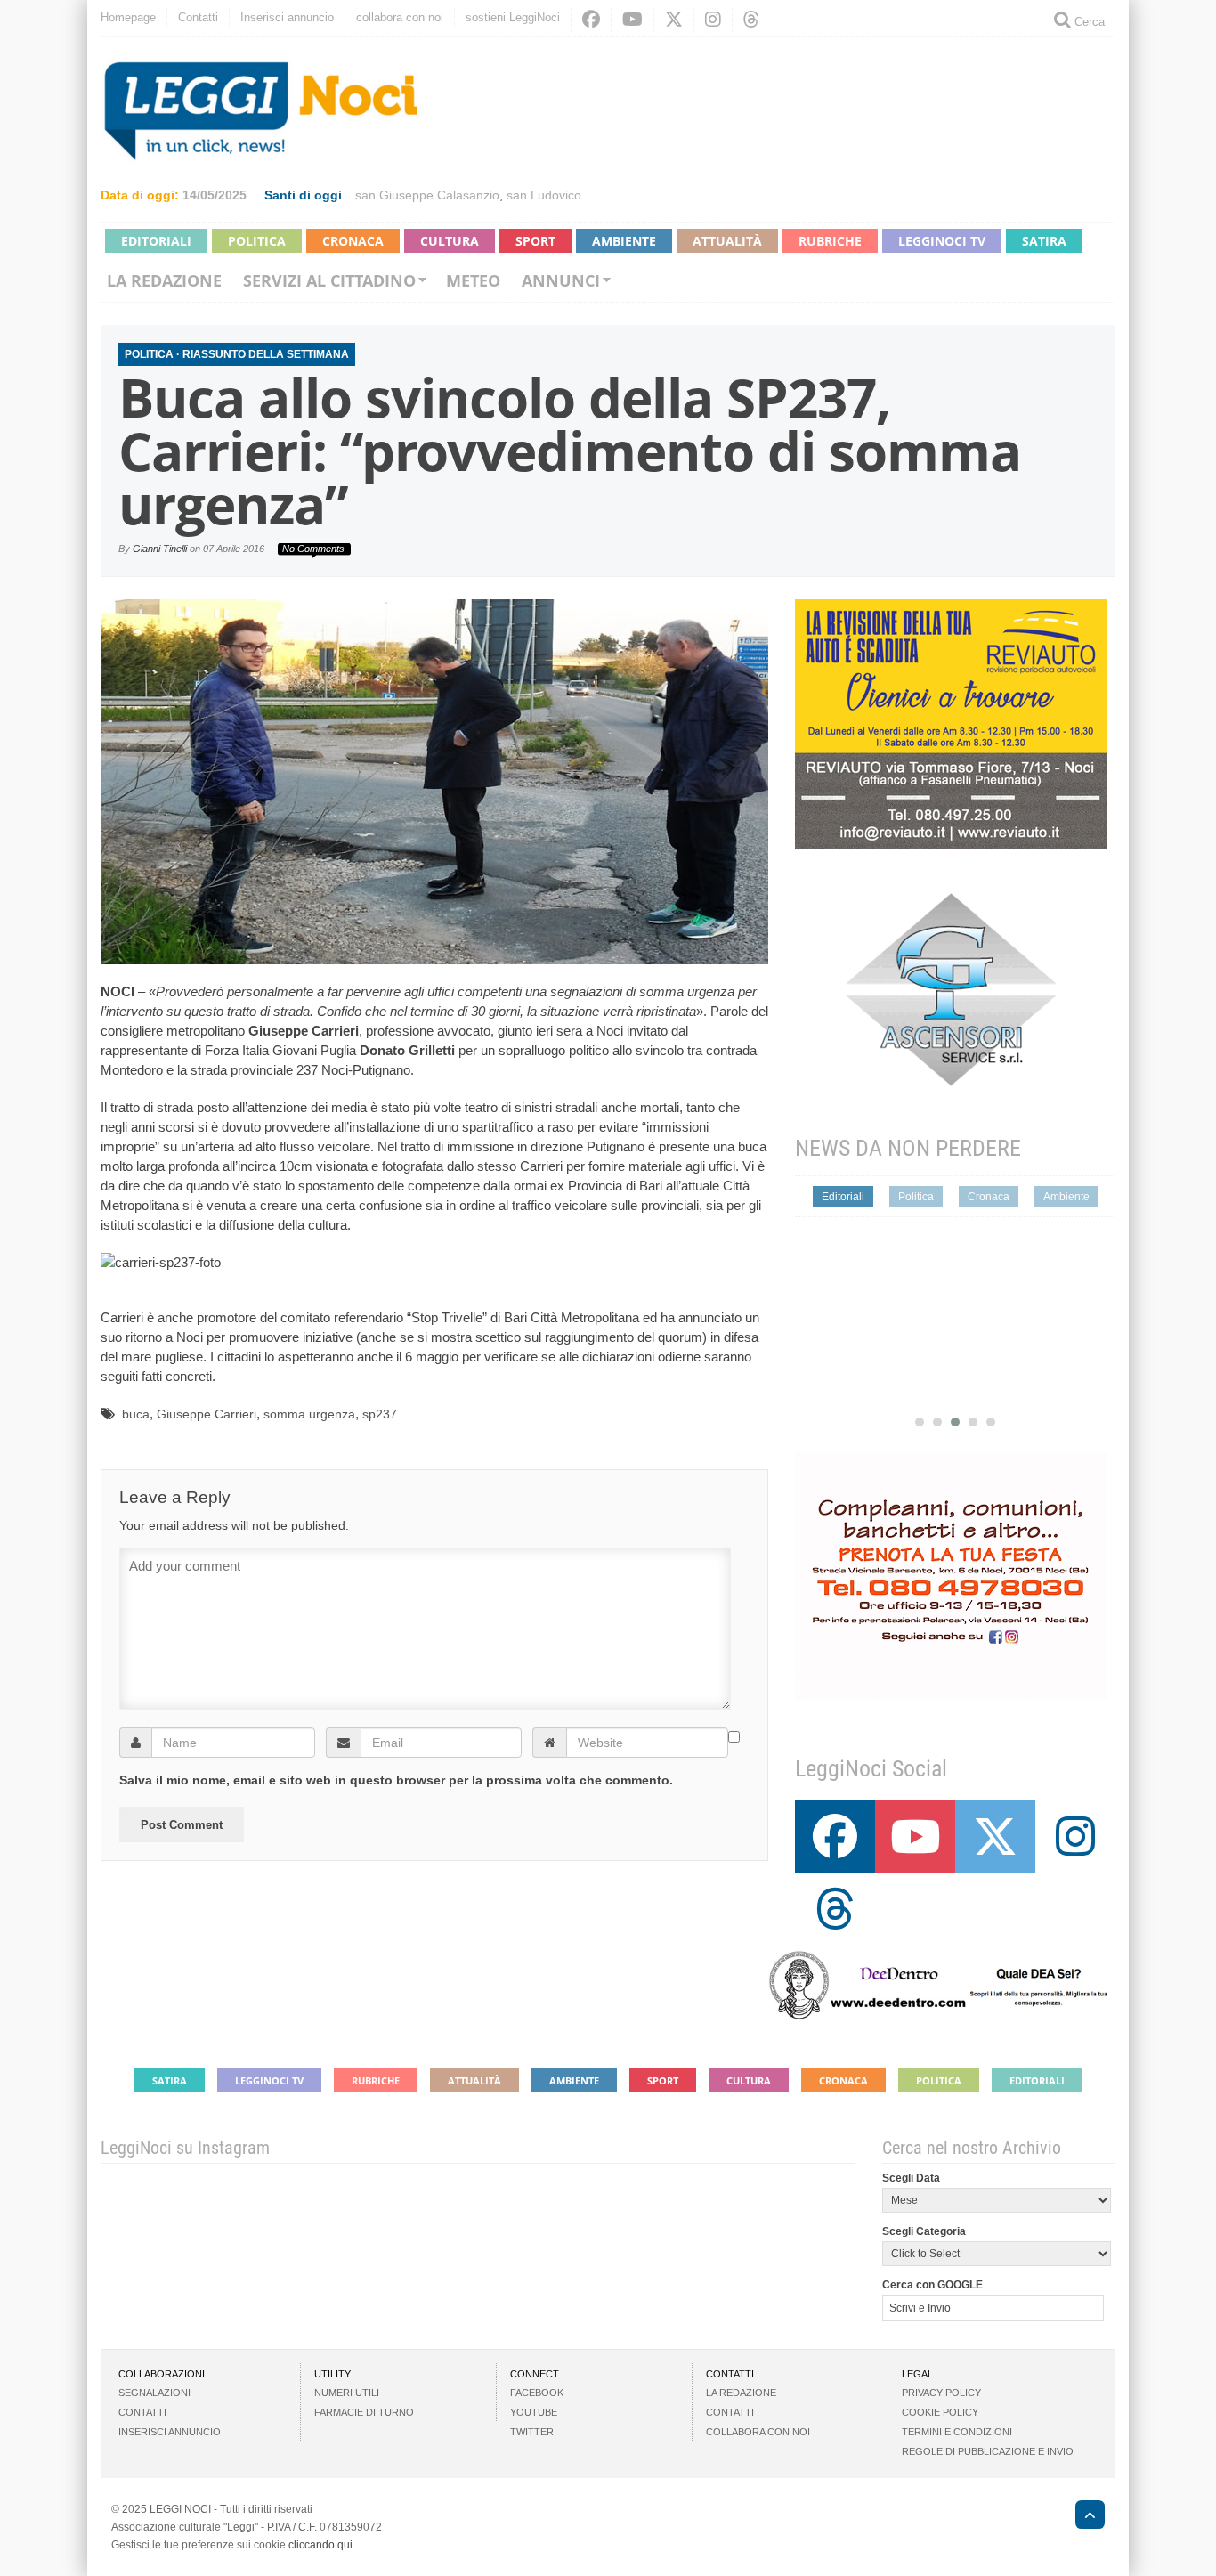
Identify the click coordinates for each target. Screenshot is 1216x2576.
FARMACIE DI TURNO (364, 2412)
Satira (1044, 241)
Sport (535, 241)
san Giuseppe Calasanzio (427, 195)
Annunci (561, 280)
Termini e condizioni (957, 2432)
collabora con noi (400, 17)
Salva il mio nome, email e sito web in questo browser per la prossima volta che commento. (396, 1780)
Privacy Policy (941, 2393)
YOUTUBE (534, 2412)
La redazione (164, 280)
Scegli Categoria (924, 2231)
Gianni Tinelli (160, 549)
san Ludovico (544, 195)
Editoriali (156, 241)
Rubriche (830, 241)
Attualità (727, 241)
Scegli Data (911, 2178)
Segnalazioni (154, 2393)
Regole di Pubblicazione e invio (988, 2451)
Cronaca (353, 241)
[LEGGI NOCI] (1081, 2517)
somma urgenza (309, 1414)
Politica (257, 241)
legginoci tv (942, 241)
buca (136, 1414)
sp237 (380, 1414)
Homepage (128, 17)
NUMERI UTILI (347, 2393)
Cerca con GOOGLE (932, 2285)
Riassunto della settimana (266, 354)
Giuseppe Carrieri (207, 1414)
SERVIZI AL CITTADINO (329, 280)
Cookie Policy (940, 2412)
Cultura (450, 241)
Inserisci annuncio (287, 17)
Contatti (198, 17)
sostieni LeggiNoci (513, 17)
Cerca (1088, 22)
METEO (473, 280)
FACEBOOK (537, 2393)
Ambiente (624, 241)
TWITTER (532, 2432)
